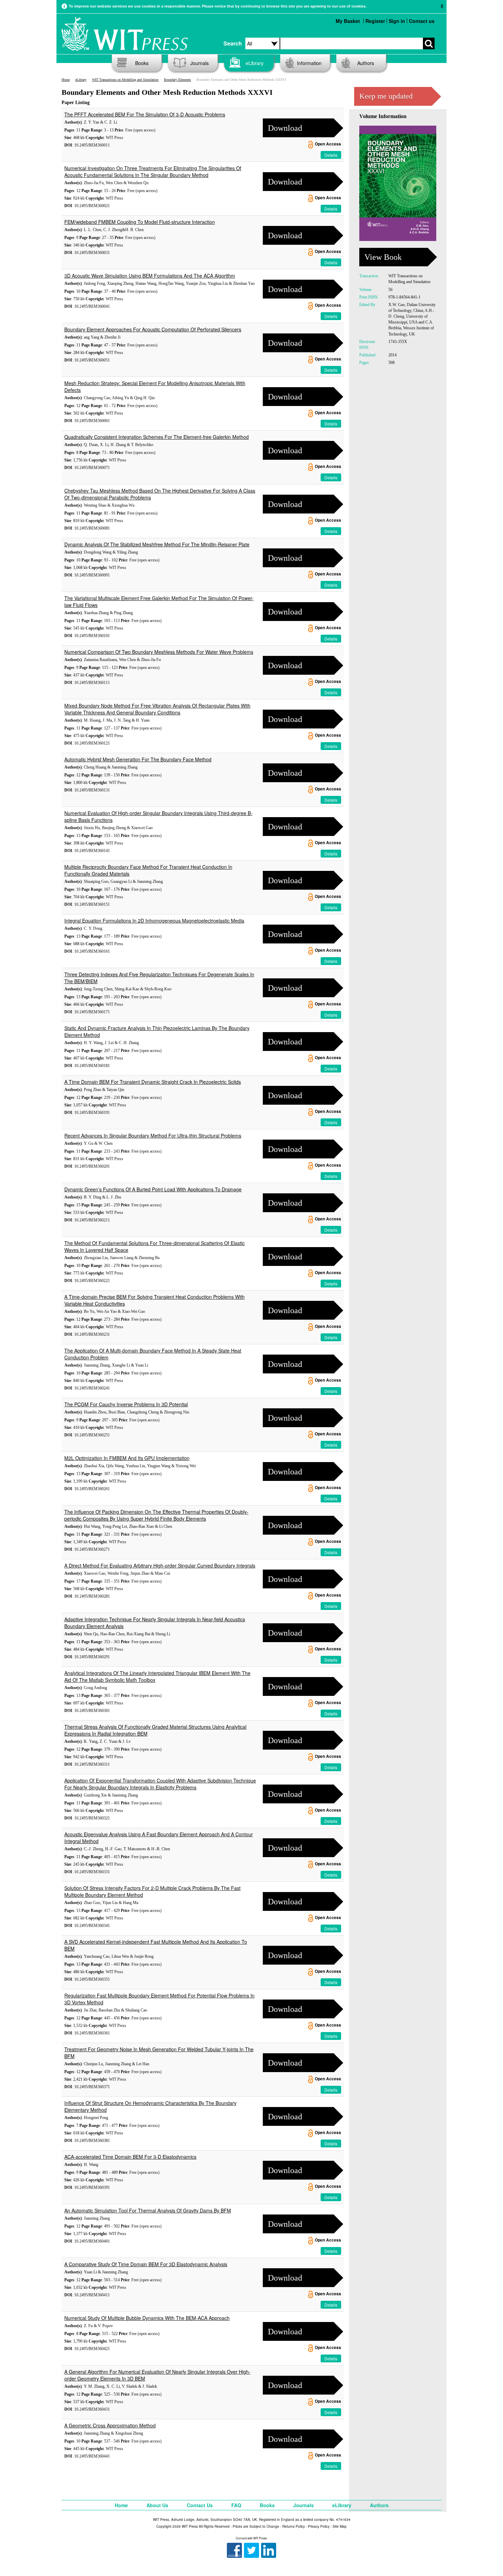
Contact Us (200, 2505)
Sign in (397, 21)
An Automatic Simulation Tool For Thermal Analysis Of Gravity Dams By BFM (148, 2210)
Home (66, 80)
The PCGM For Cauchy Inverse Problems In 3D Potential (126, 1404)
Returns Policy (294, 2526)
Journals (199, 63)
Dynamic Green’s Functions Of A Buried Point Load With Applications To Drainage (153, 1189)
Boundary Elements (177, 80)
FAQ (236, 2505)
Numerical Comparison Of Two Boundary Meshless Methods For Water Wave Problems (159, 652)
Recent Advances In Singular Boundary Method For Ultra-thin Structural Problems (153, 1135)
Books (142, 63)
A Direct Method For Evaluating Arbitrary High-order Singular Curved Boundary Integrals (160, 1565)
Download (285, 128)
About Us (157, 2505)
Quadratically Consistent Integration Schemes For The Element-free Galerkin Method (157, 437)
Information (309, 63)
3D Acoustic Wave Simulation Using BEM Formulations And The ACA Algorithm (150, 276)
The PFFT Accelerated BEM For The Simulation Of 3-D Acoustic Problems (145, 114)
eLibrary (255, 63)
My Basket (348, 21)
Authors (366, 63)
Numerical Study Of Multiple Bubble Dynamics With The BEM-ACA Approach (147, 2318)
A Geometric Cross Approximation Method (110, 2425)
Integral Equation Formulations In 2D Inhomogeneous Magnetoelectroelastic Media (154, 921)
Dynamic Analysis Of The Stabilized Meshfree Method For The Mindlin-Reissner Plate (157, 544)
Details (331, 155)
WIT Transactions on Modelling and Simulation (125, 80)
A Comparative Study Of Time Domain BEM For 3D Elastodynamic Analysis (146, 2264)
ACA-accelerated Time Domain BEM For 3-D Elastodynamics (130, 2157)
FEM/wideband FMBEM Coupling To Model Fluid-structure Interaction (140, 222)
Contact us (422, 21)
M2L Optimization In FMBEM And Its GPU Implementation (127, 1458)
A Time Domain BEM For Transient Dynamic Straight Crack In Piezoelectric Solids (153, 1082)
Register (375, 21)
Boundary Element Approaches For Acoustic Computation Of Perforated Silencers (153, 329)
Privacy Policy (319, 2526)
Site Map (340, 2526)
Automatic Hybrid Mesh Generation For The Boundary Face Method (138, 759)
